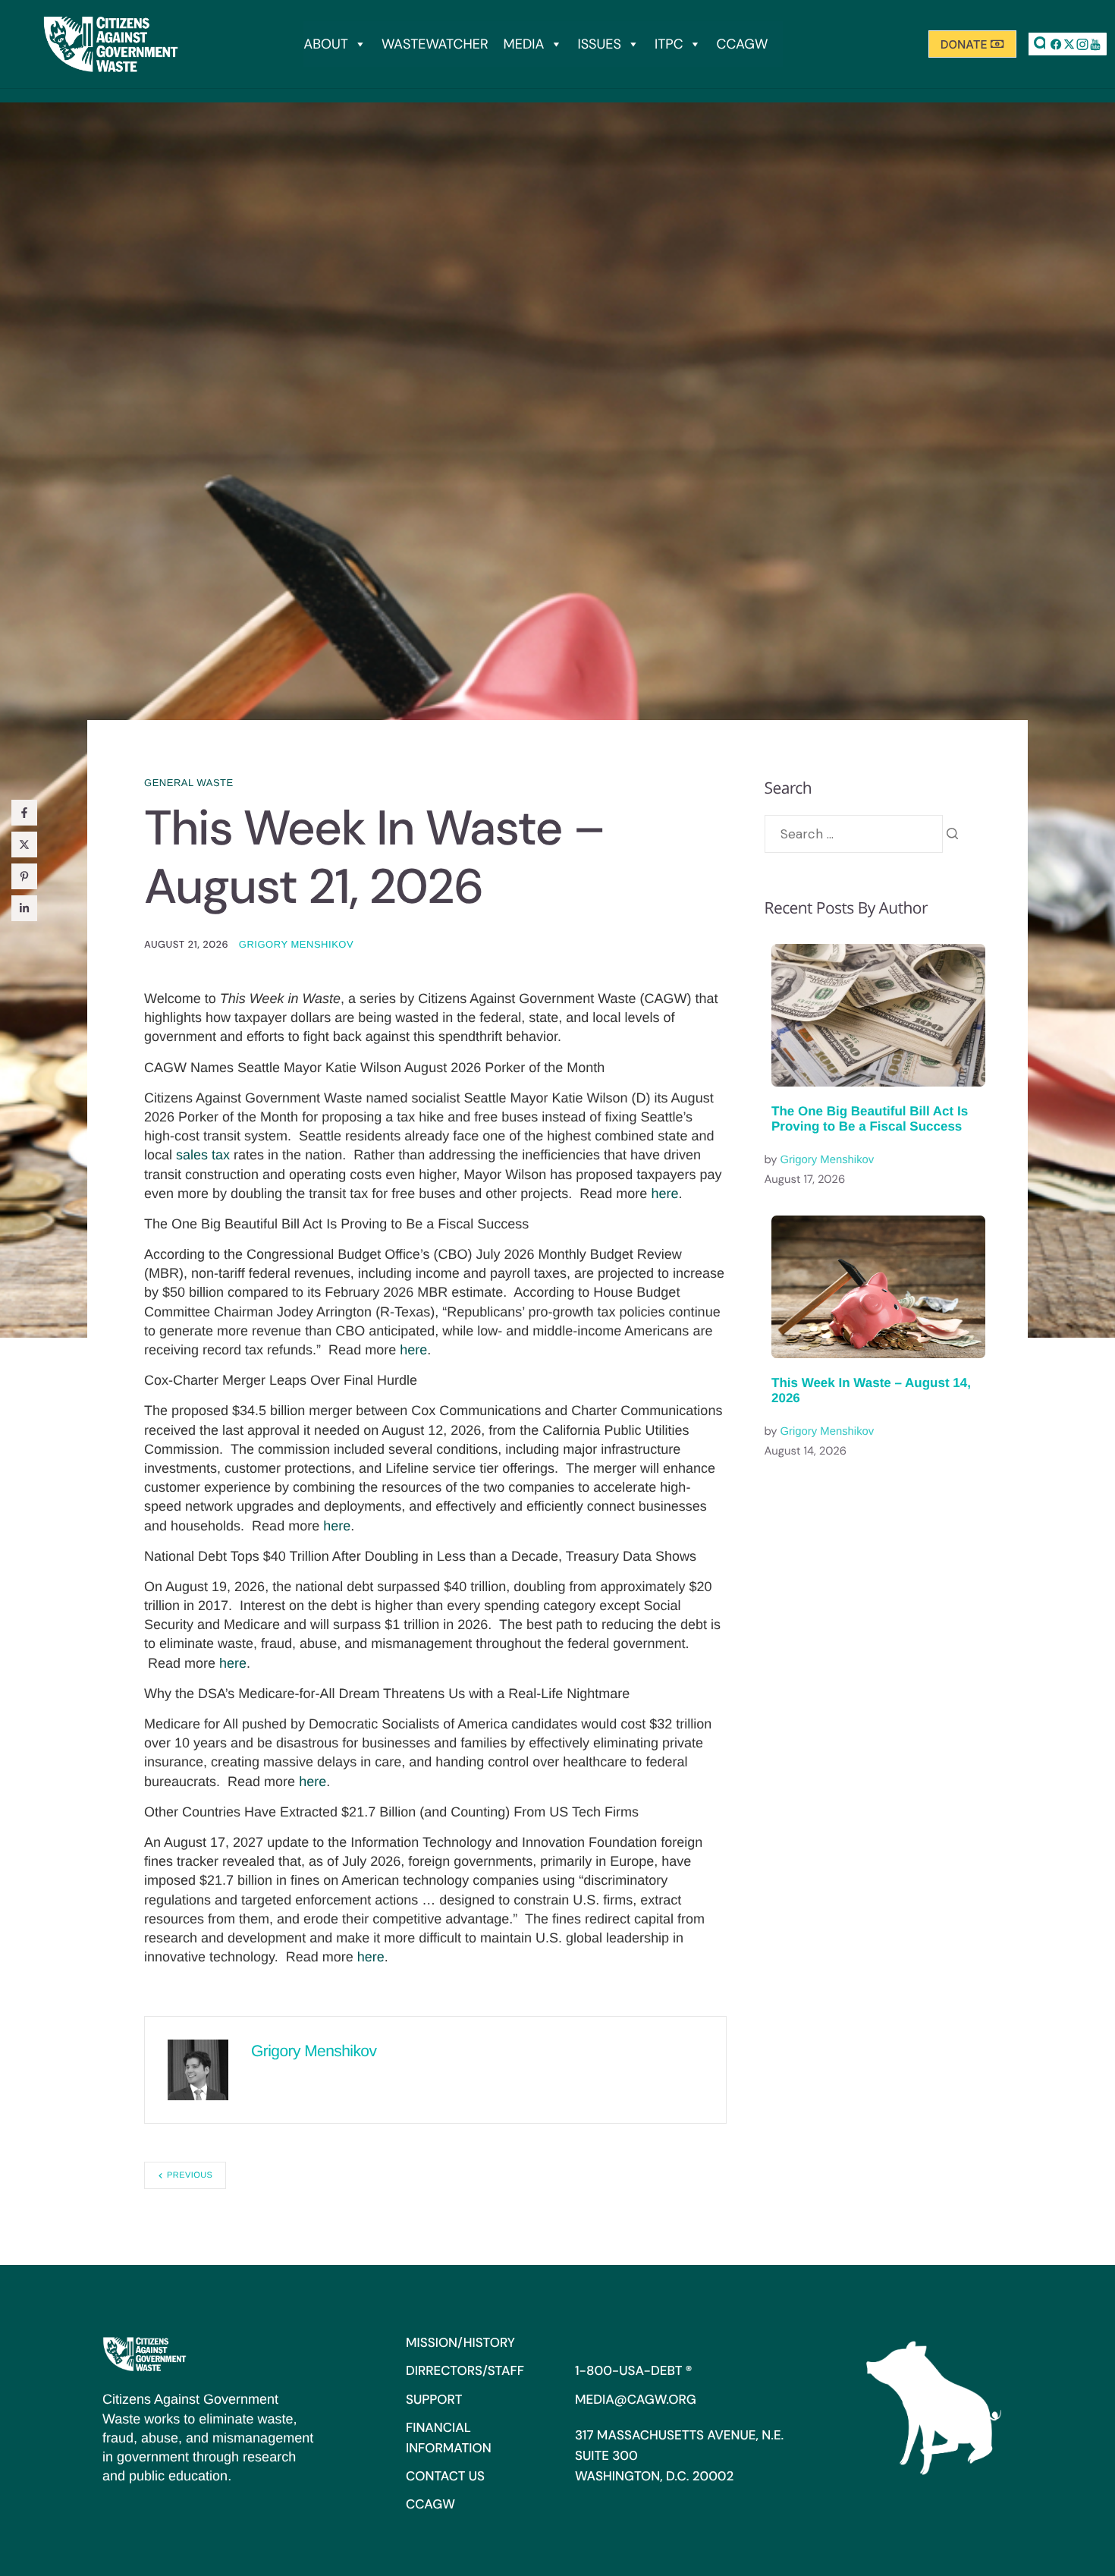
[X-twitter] (1069, 44)
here (664, 1194)
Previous (190, 2175)
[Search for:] (854, 834)
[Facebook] (1057, 44)
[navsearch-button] (1041, 44)
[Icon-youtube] (1095, 44)
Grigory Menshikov (296, 944)
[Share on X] (24, 845)
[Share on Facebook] (24, 813)
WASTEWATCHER (435, 44)
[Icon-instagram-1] (1082, 44)
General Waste (189, 783)
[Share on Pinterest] (24, 876)
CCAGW (743, 44)
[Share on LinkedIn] (24, 908)
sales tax (203, 1155)
